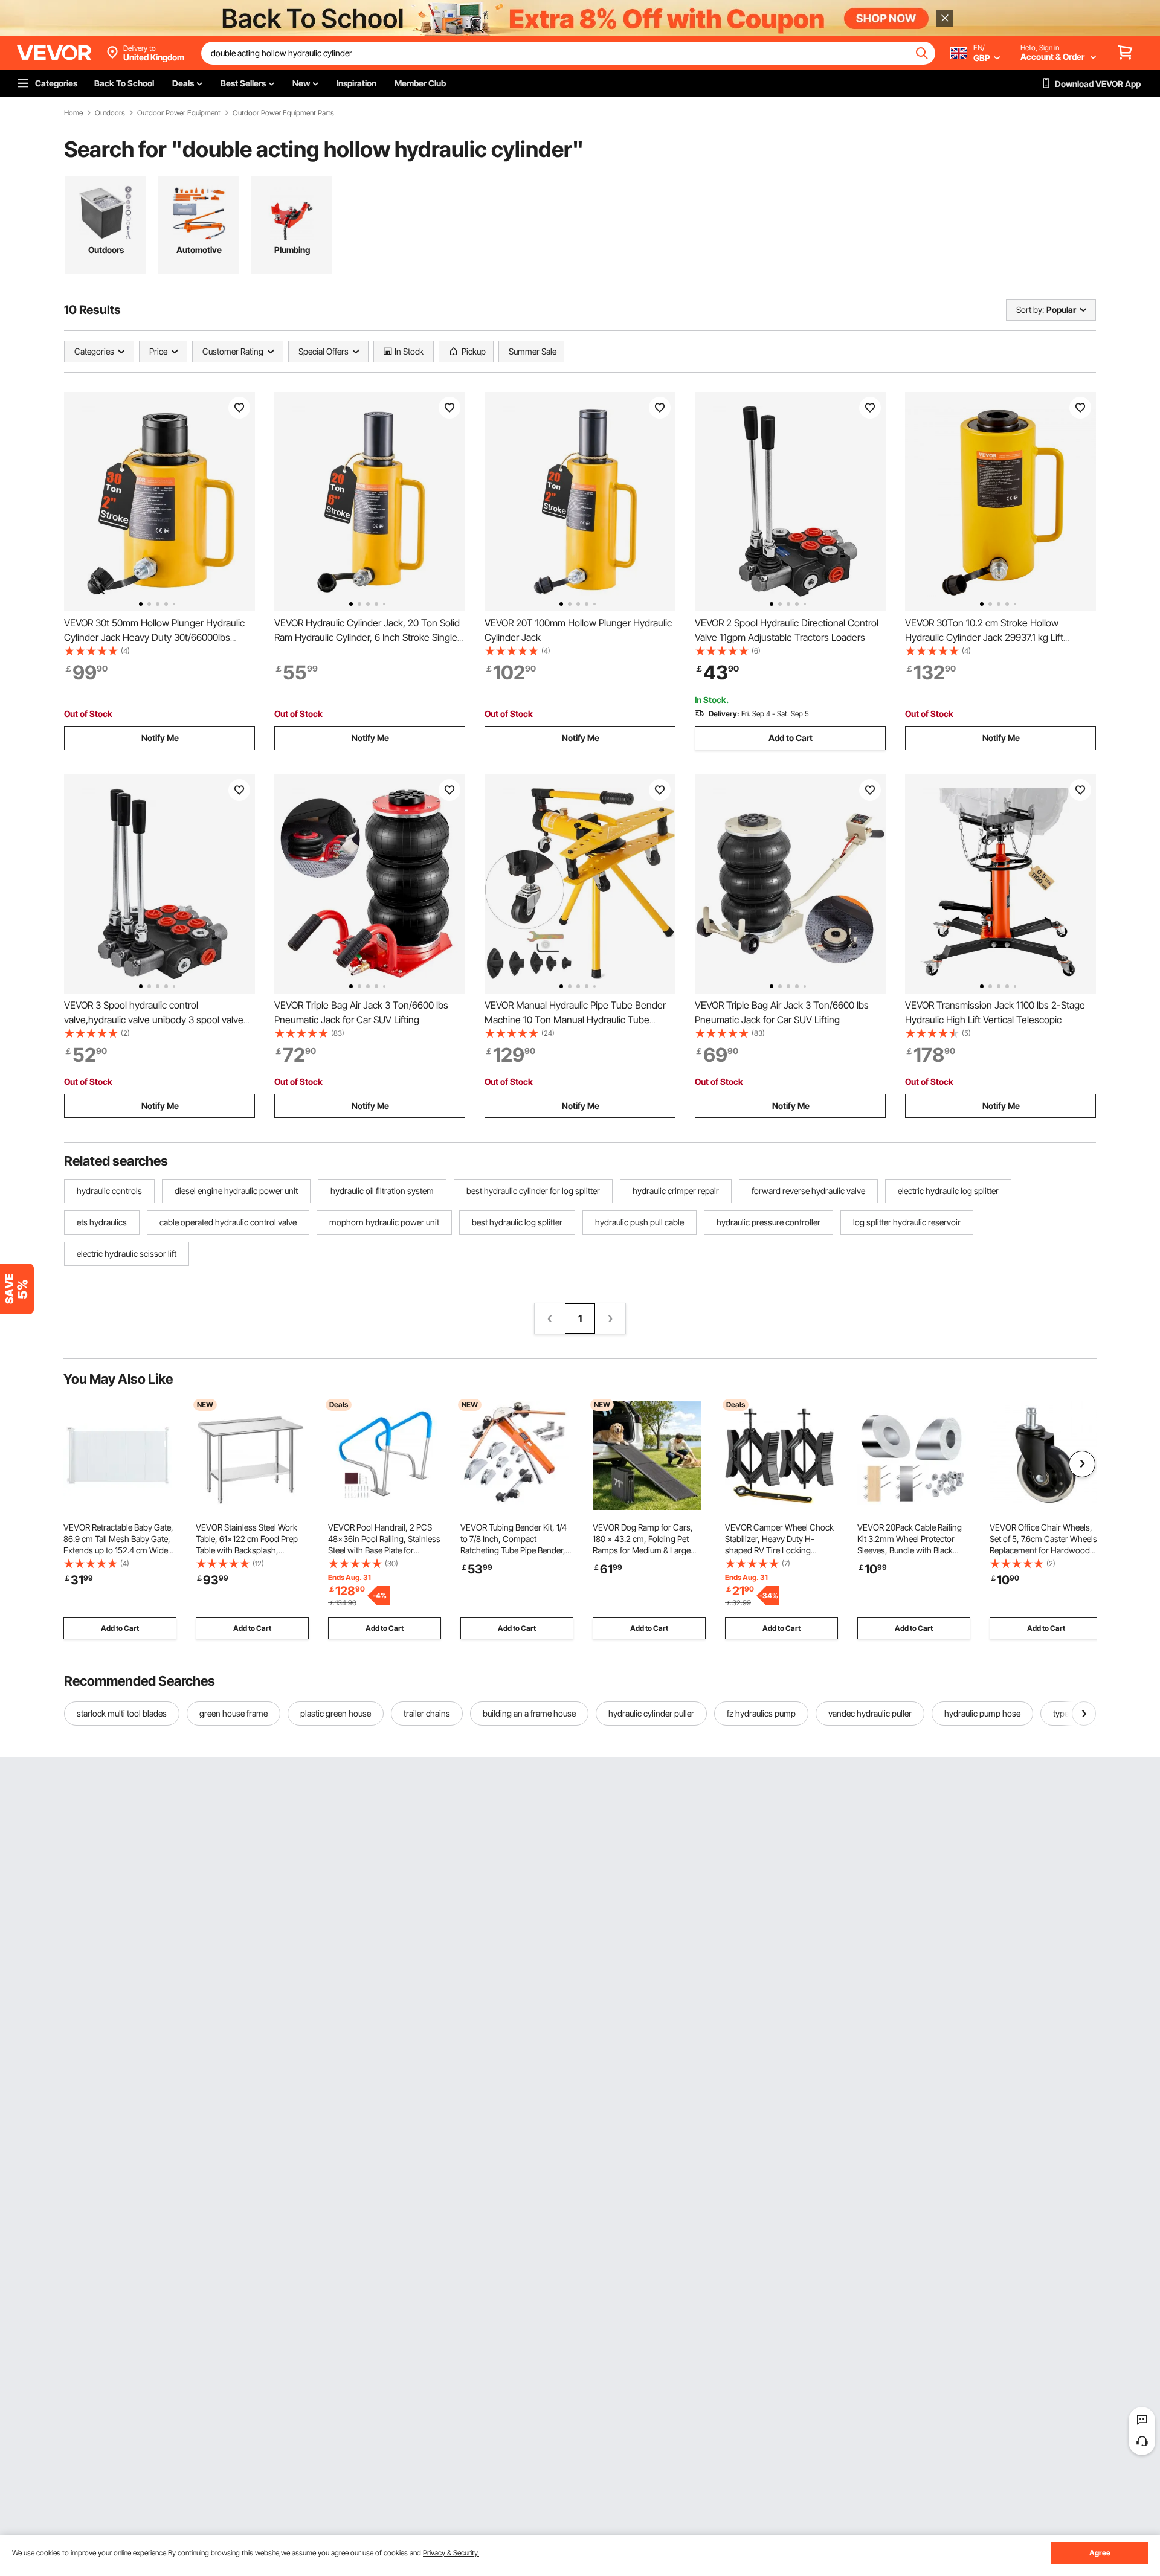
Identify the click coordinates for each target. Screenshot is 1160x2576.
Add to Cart (791, 738)
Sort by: (1030, 310)
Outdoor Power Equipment (179, 113)
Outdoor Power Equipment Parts (283, 113)
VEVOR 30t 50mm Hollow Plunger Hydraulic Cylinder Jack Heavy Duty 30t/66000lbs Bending (154, 637)
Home (73, 113)
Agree (1100, 2553)
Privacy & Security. (451, 2553)
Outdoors (110, 113)
